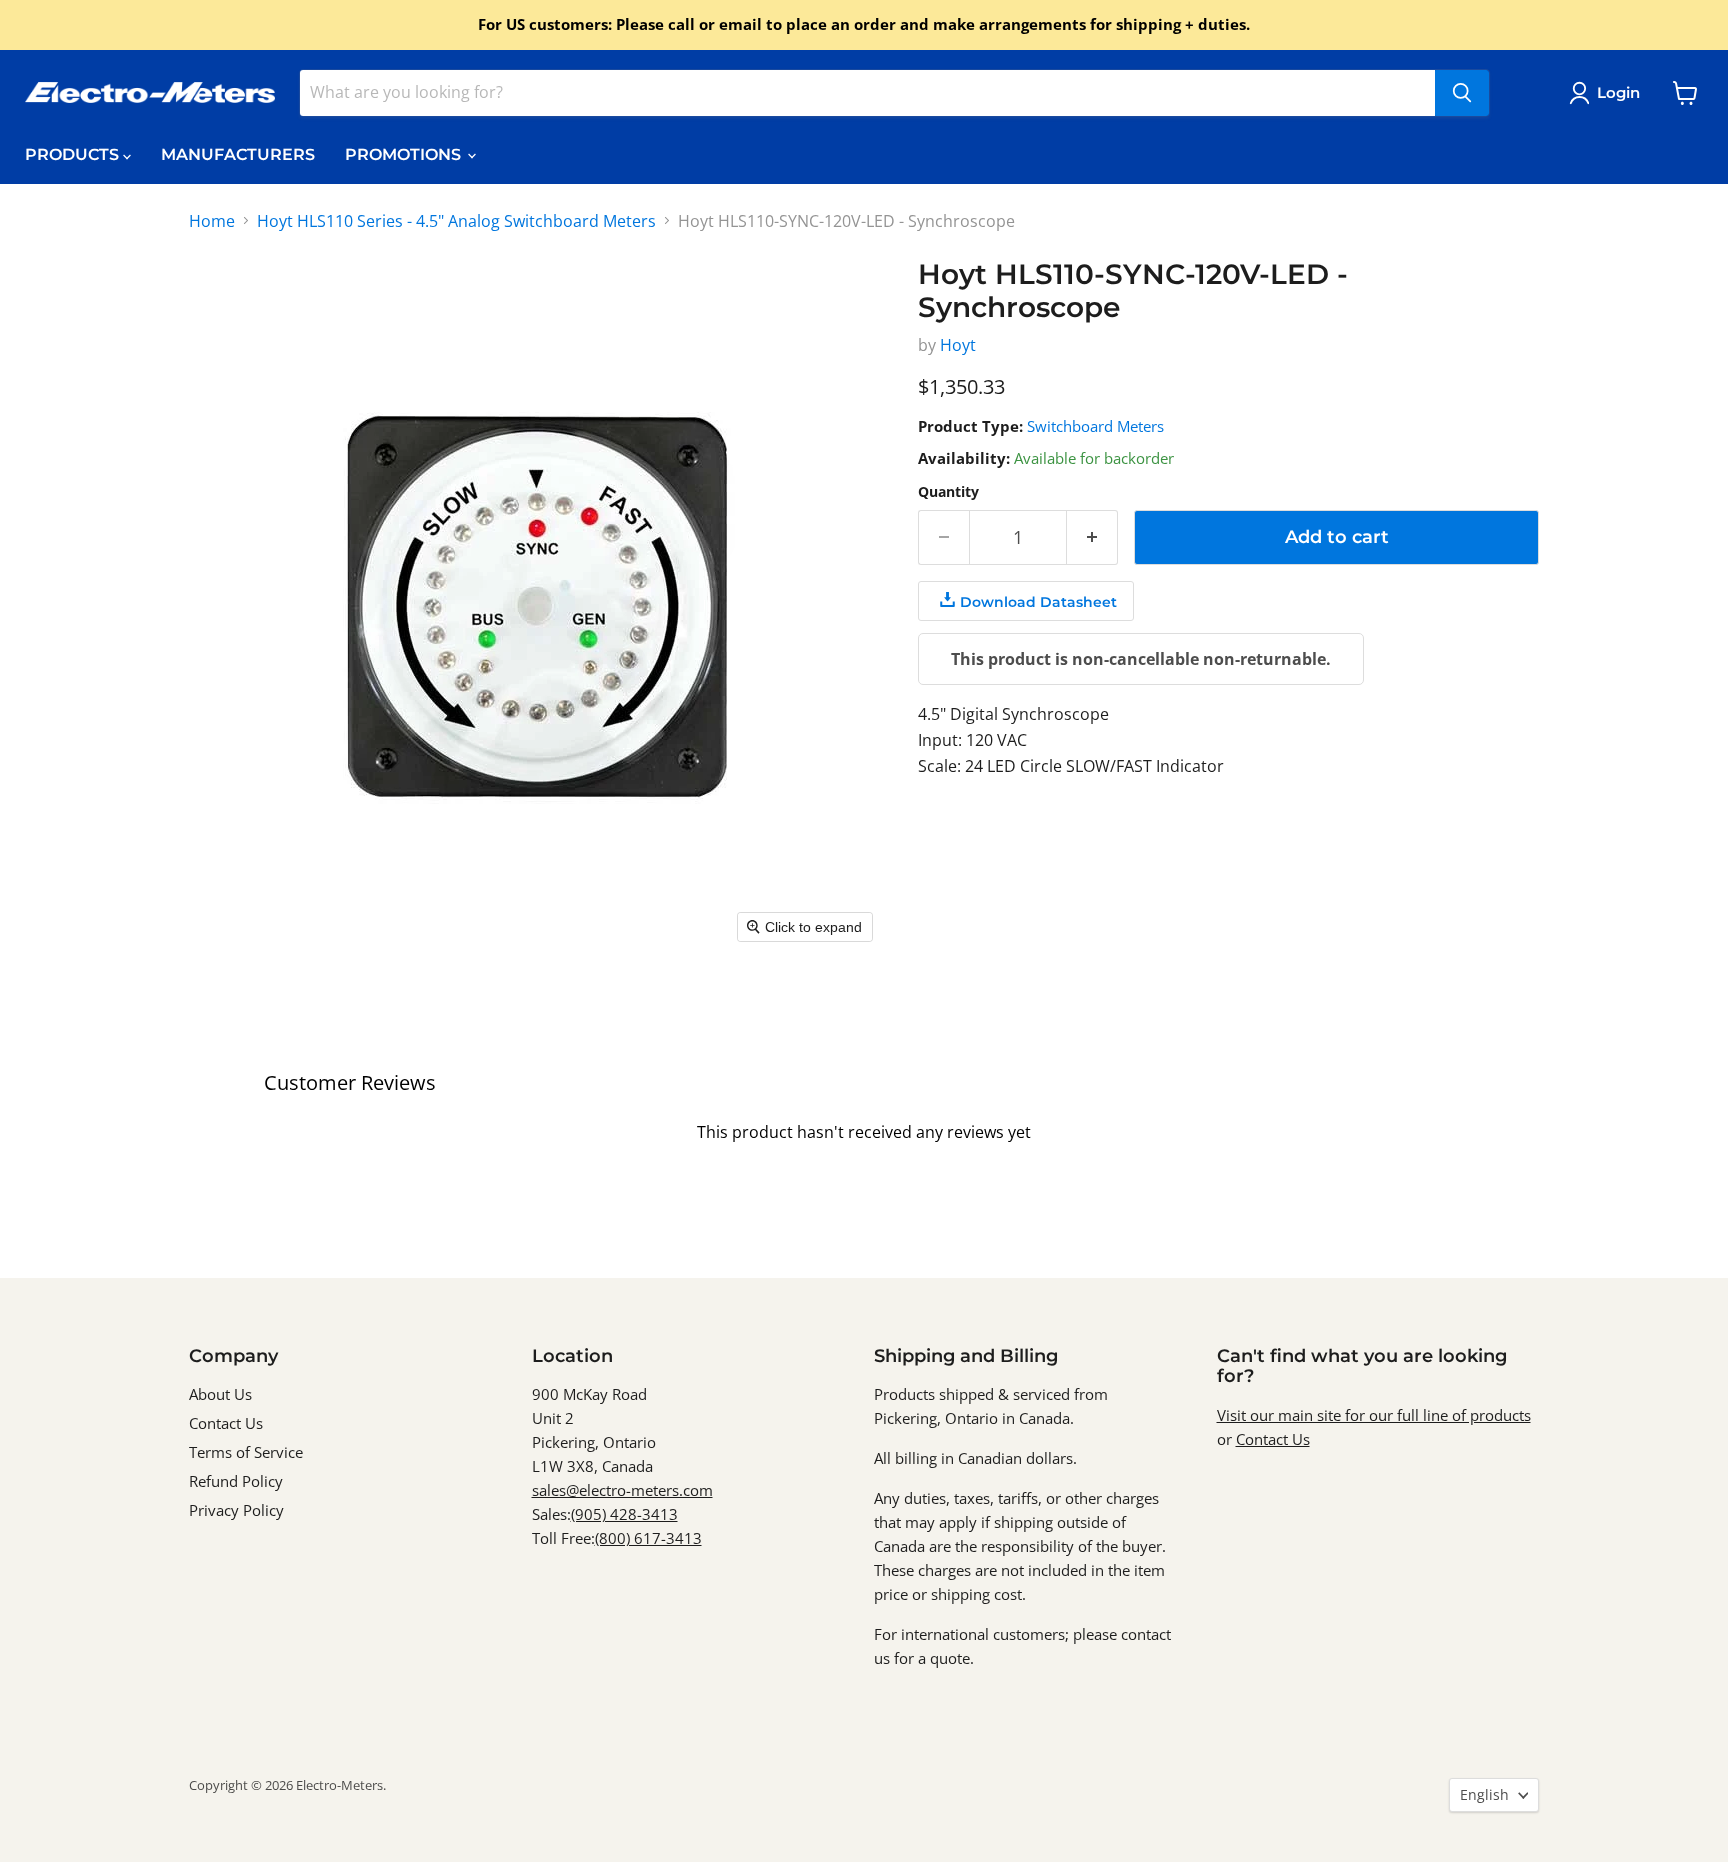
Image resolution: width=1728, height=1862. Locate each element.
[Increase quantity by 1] (1092, 537)
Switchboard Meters (1095, 426)
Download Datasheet (1038, 602)
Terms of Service (246, 1452)
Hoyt (958, 345)
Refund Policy (236, 1481)
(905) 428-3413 (624, 1514)
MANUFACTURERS (238, 154)
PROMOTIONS (405, 154)
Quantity (948, 492)
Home (212, 221)
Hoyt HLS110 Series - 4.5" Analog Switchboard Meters (456, 221)
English (1484, 1794)
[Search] (1462, 93)
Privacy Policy (236, 1510)
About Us (220, 1394)
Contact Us (226, 1423)
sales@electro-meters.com (622, 1490)
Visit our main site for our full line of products (1374, 1415)
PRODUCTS (74, 154)
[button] (1608, 93)
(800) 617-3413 (648, 1538)
